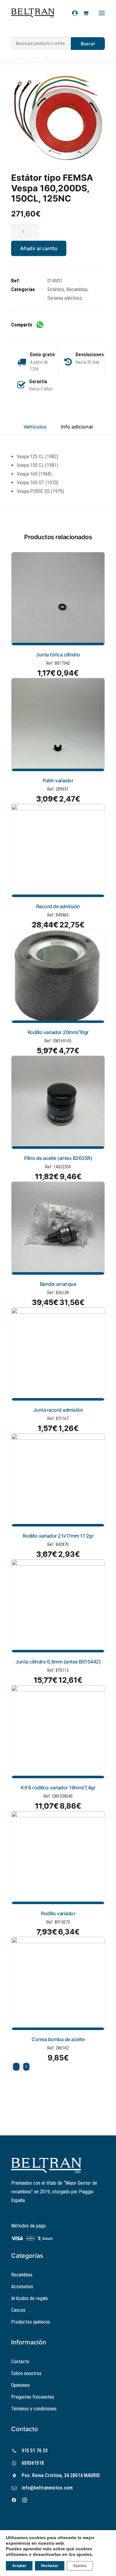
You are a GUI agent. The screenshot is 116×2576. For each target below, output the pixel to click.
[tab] (77, 429)
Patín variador (58, 780)
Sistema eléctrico (65, 298)
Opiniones (20, 2385)
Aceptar (19, 2566)
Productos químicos (31, 2322)
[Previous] (16, 2067)
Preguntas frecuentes (33, 2397)
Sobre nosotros (26, 2373)
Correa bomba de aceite (58, 2039)
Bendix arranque (58, 1284)
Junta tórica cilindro (58, 655)
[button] (58, 118)
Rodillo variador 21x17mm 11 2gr (58, 1536)
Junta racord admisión (58, 1410)
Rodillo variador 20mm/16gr (58, 1032)
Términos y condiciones (34, 2409)
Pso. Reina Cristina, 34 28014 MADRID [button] (61, 2475)
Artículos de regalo (30, 2298)
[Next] (26, 2067)
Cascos (18, 2310)
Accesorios (22, 2287)
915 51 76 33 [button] (35, 2451)
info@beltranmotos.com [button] (47, 2488)
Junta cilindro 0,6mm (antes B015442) (58, 1662)
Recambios (77, 289)
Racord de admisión (58, 906)
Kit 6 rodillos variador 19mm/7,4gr (58, 1788)
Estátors (56, 289)
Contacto (20, 2362)
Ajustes (80, 2566)
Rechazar (50, 2566)
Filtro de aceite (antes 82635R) (58, 1158)
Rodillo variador (58, 1913)
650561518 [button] (33, 2463)
